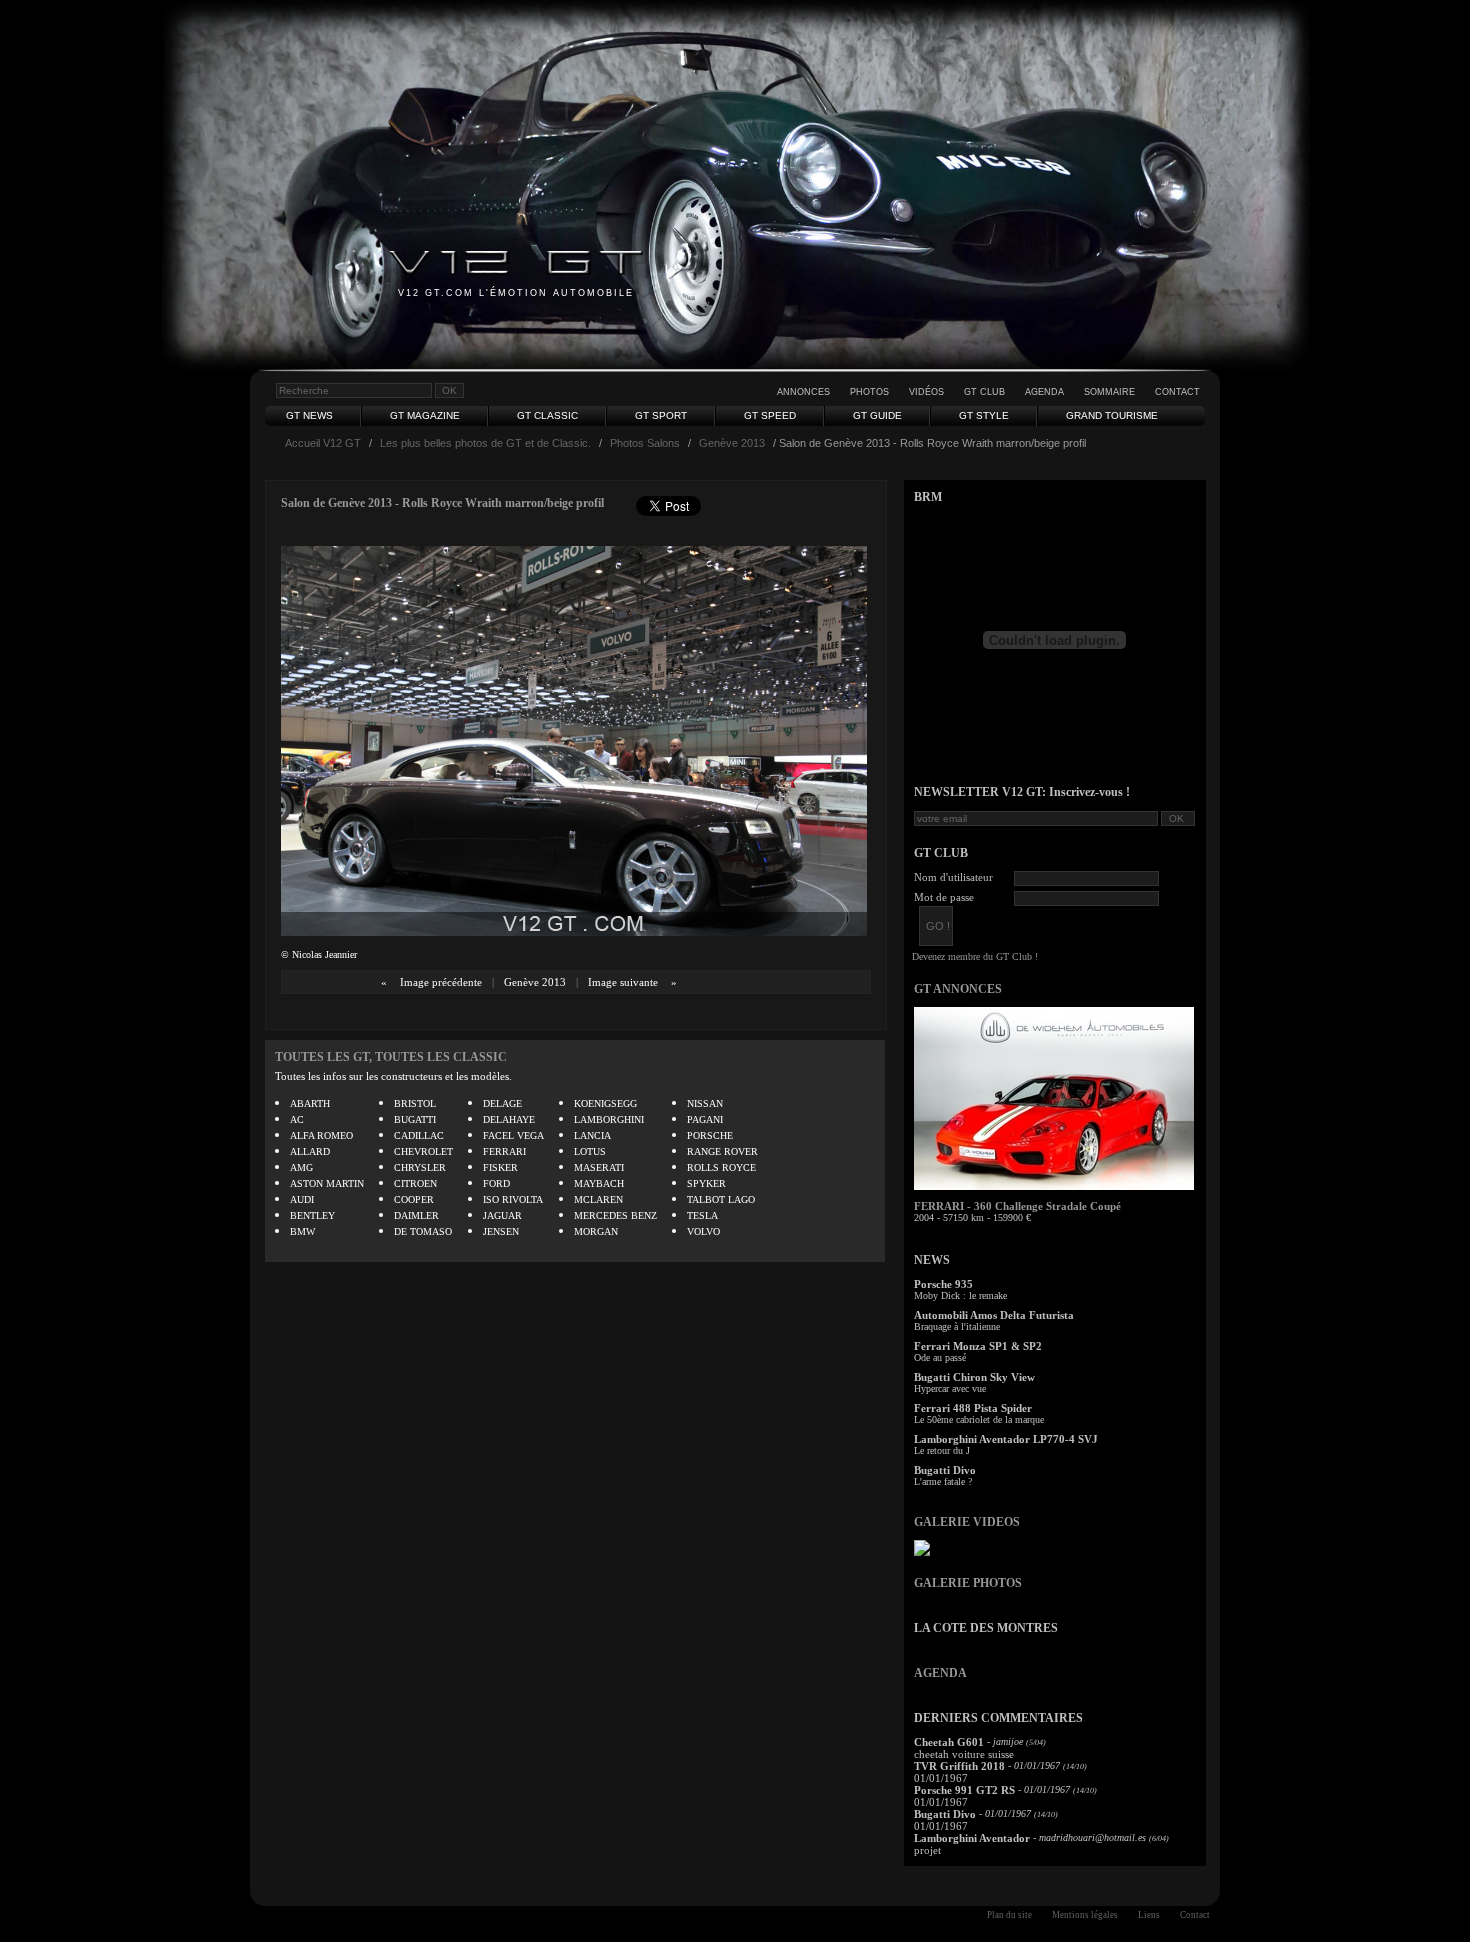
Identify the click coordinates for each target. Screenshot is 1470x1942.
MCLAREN (598, 1199)
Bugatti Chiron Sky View (974, 1377)
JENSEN (501, 1231)
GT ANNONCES (958, 989)
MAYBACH (599, 1183)
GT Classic (547, 415)
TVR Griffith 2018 (959, 1766)
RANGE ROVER (722, 1151)
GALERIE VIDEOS (967, 1522)
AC (297, 1119)
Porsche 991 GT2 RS (964, 1790)
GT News (309, 415)
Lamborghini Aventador (972, 1838)
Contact (1177, 392)
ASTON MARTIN (327, 1183)
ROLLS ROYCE (721, 1167)
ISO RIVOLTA (513, 1199)
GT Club (984, 392)
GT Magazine (425, 415)
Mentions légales (1085, 1915)
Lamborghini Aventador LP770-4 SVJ (1006, 1439)
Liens (1149, 1915)
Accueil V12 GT (323, 443)
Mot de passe (944, 897)
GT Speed (770, 415)
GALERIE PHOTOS (968, 1583)
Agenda (1044, 392)
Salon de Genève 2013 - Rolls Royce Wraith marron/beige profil (442, 503)
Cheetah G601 (949, 1742)
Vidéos (926, 392)
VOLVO (703, 1231)
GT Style (984, 415)
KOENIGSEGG (605, 1103)
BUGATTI (415, 1119)
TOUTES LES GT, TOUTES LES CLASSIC (391, 1057)
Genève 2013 (732, 443)
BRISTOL (415, 1103)
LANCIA (592, 1135)
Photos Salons (645, 443)
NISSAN (705, 1103)
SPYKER (706, 1183)
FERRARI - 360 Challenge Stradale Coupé (1017, 1206)
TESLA (702, 1215)
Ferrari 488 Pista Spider (973, 1408)
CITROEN (415, 1183)
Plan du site (1009, 1915)
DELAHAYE (509, 1119)
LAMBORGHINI (609, 1119)
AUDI (302, 1199)
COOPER (414, 1199)
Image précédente (441, 982)
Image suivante (623, 982)
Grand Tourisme (1112, 415)
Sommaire (1109, 392)
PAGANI (705, 1119)
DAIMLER (416, 1215)
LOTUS (590, 1151)
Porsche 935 (943, 1284)
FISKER (500, 1167)
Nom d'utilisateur (953, 877)
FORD (496, 1183)
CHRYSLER (420, 1167)
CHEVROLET (423, 1151)
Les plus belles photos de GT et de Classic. (485, 443)
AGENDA (940, 1673)
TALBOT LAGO (721, 1199)
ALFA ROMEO (321, 1135)
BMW (302, 1231)
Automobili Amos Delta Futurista (994, 1315)
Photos (869, 392)
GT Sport (661, 415)
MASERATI (599, 1167)
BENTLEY (312, 1215)
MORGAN (596, 1231)
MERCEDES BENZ (615, 1215)
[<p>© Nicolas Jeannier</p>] (574, 931)
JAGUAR (502, 1215)
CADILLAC (419, 1135)
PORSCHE (710, 1135)
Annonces (803, 392)
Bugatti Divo (945, 1470)
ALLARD (310, 1151)
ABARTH (310, 1103)
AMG (301, 1167)
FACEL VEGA (513, 1135)
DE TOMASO (423, 1231)
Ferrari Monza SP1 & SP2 (978, 1346)
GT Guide (877, 415)
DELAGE (502, 1103)
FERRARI (504, 1151)
